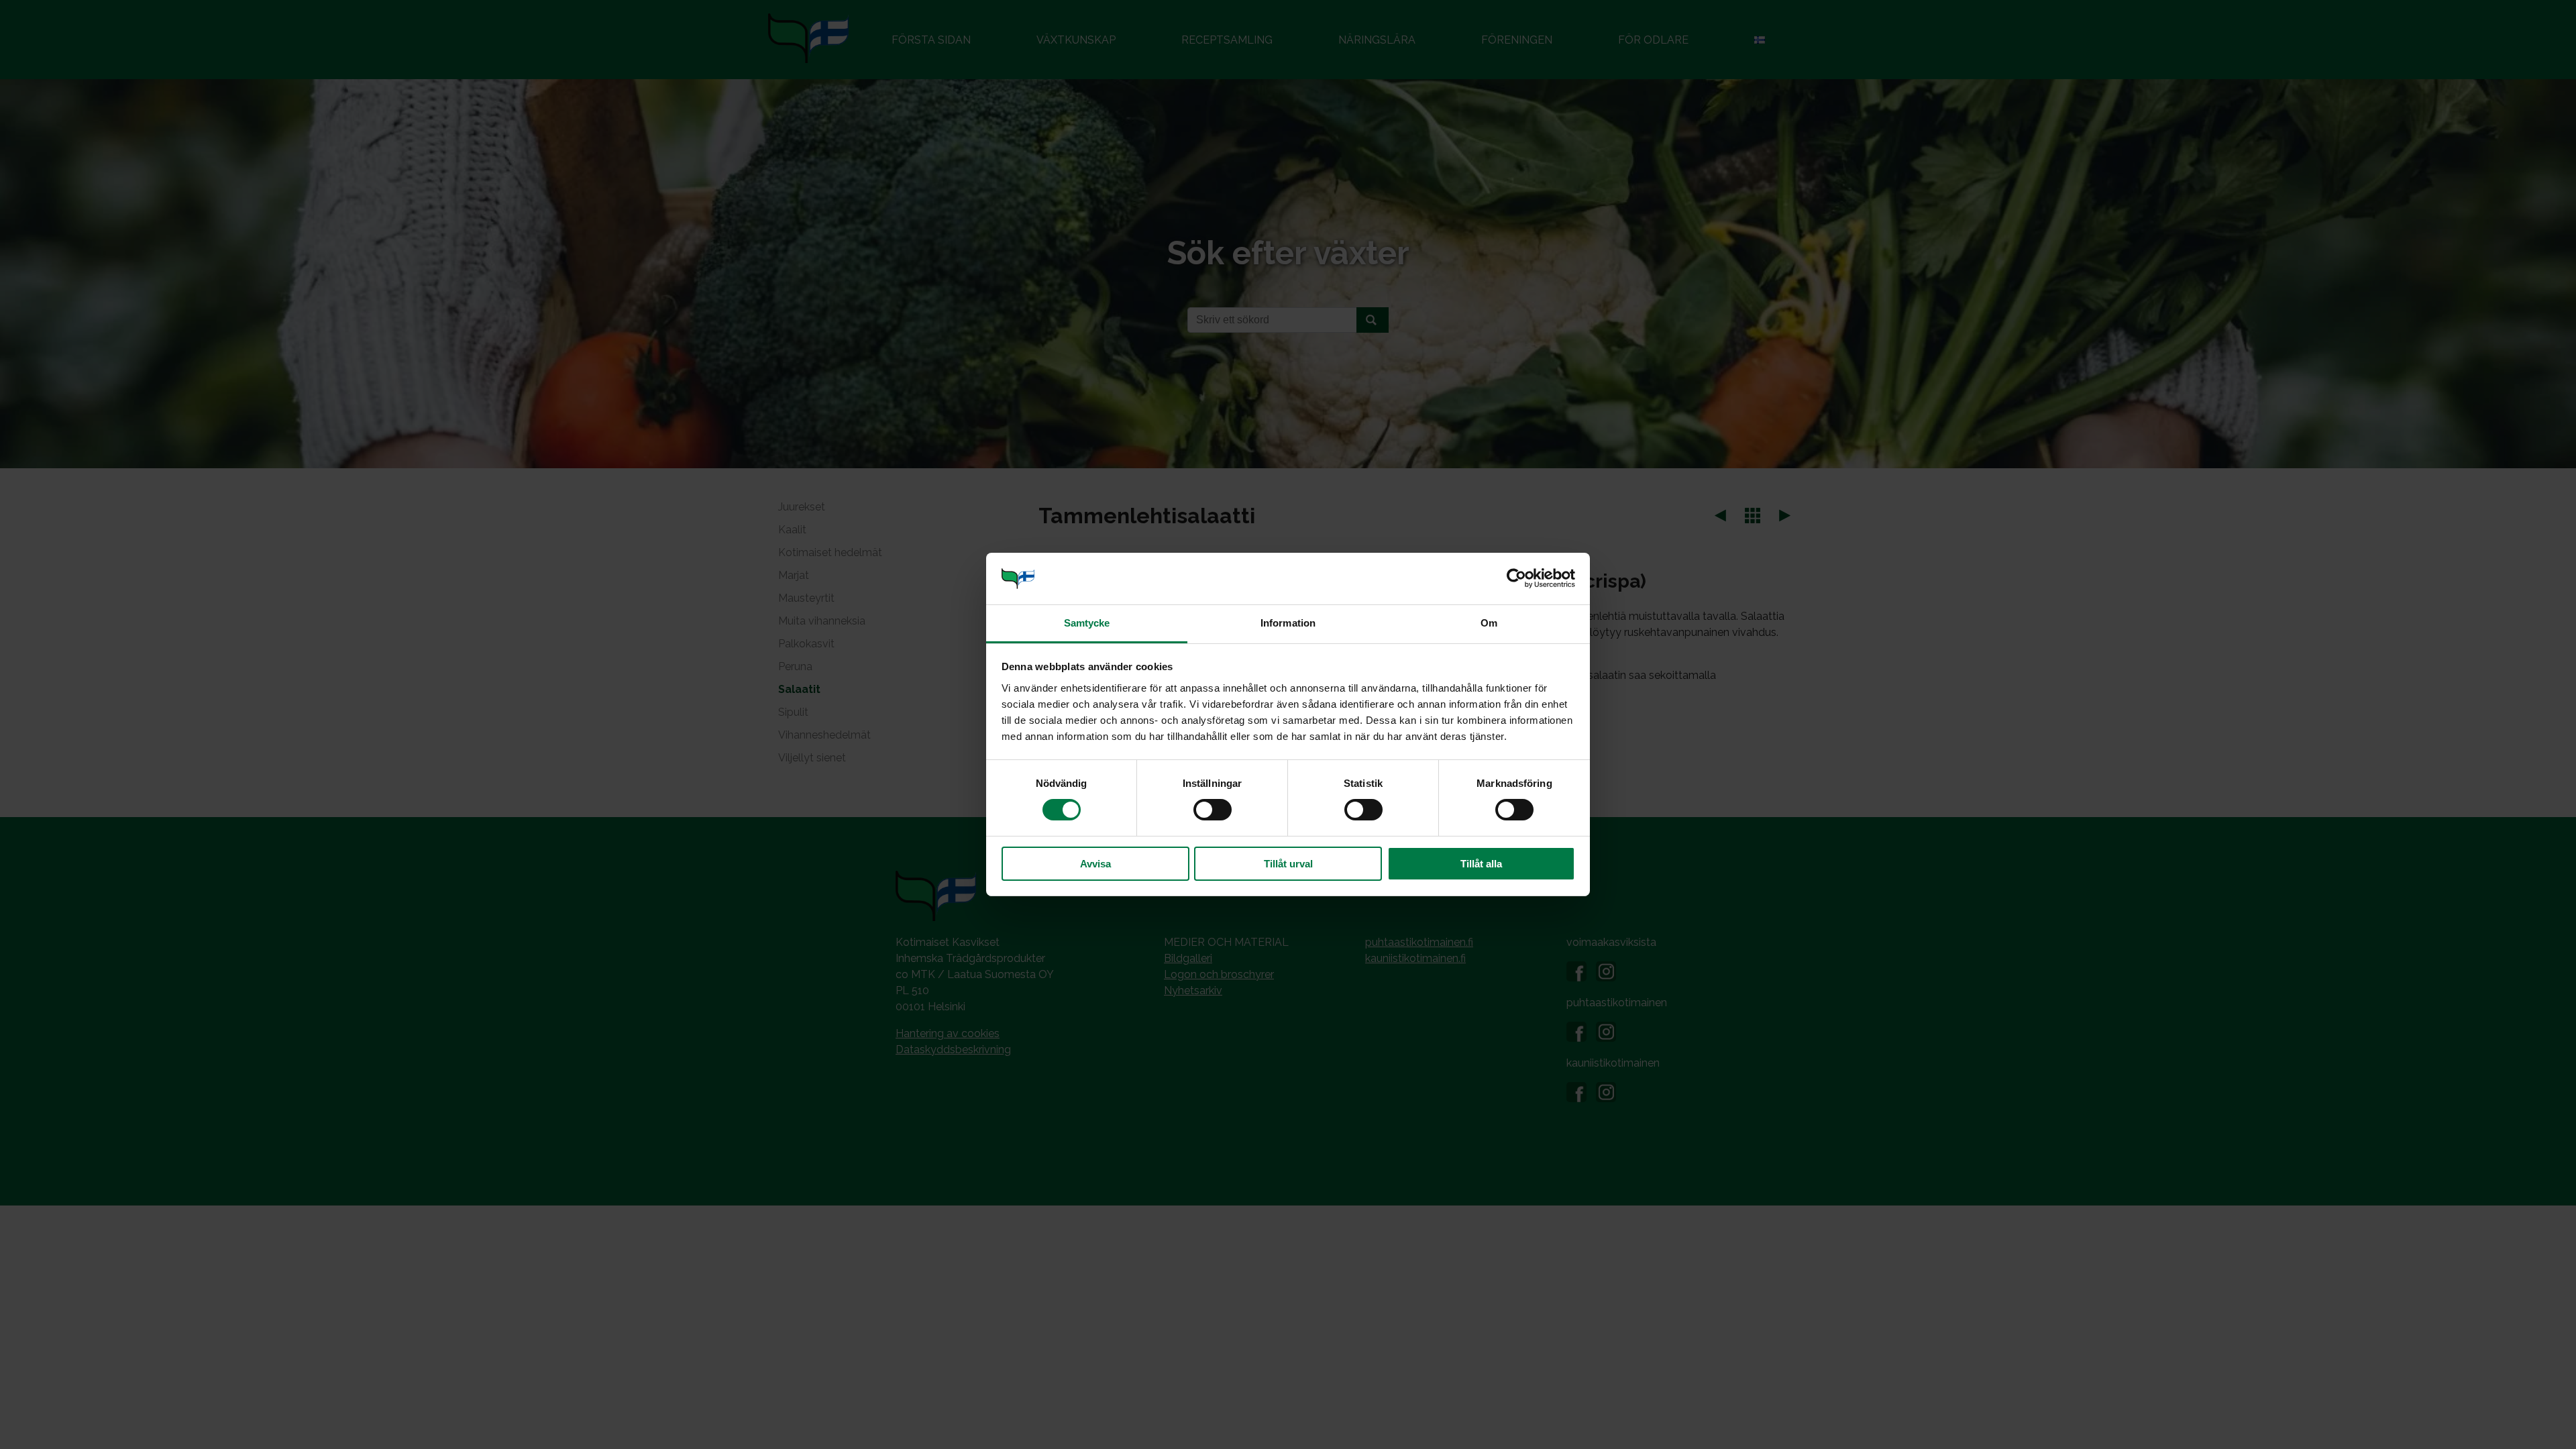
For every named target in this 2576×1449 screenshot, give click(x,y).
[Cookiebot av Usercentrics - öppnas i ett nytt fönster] (1516, 578)
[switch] (1213, 810)
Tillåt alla (1481, 864)
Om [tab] (1489, 623)
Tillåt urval (1288, 864)
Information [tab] (1288, 623)
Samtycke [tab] (1087, 623)
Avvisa (1095, 864)
